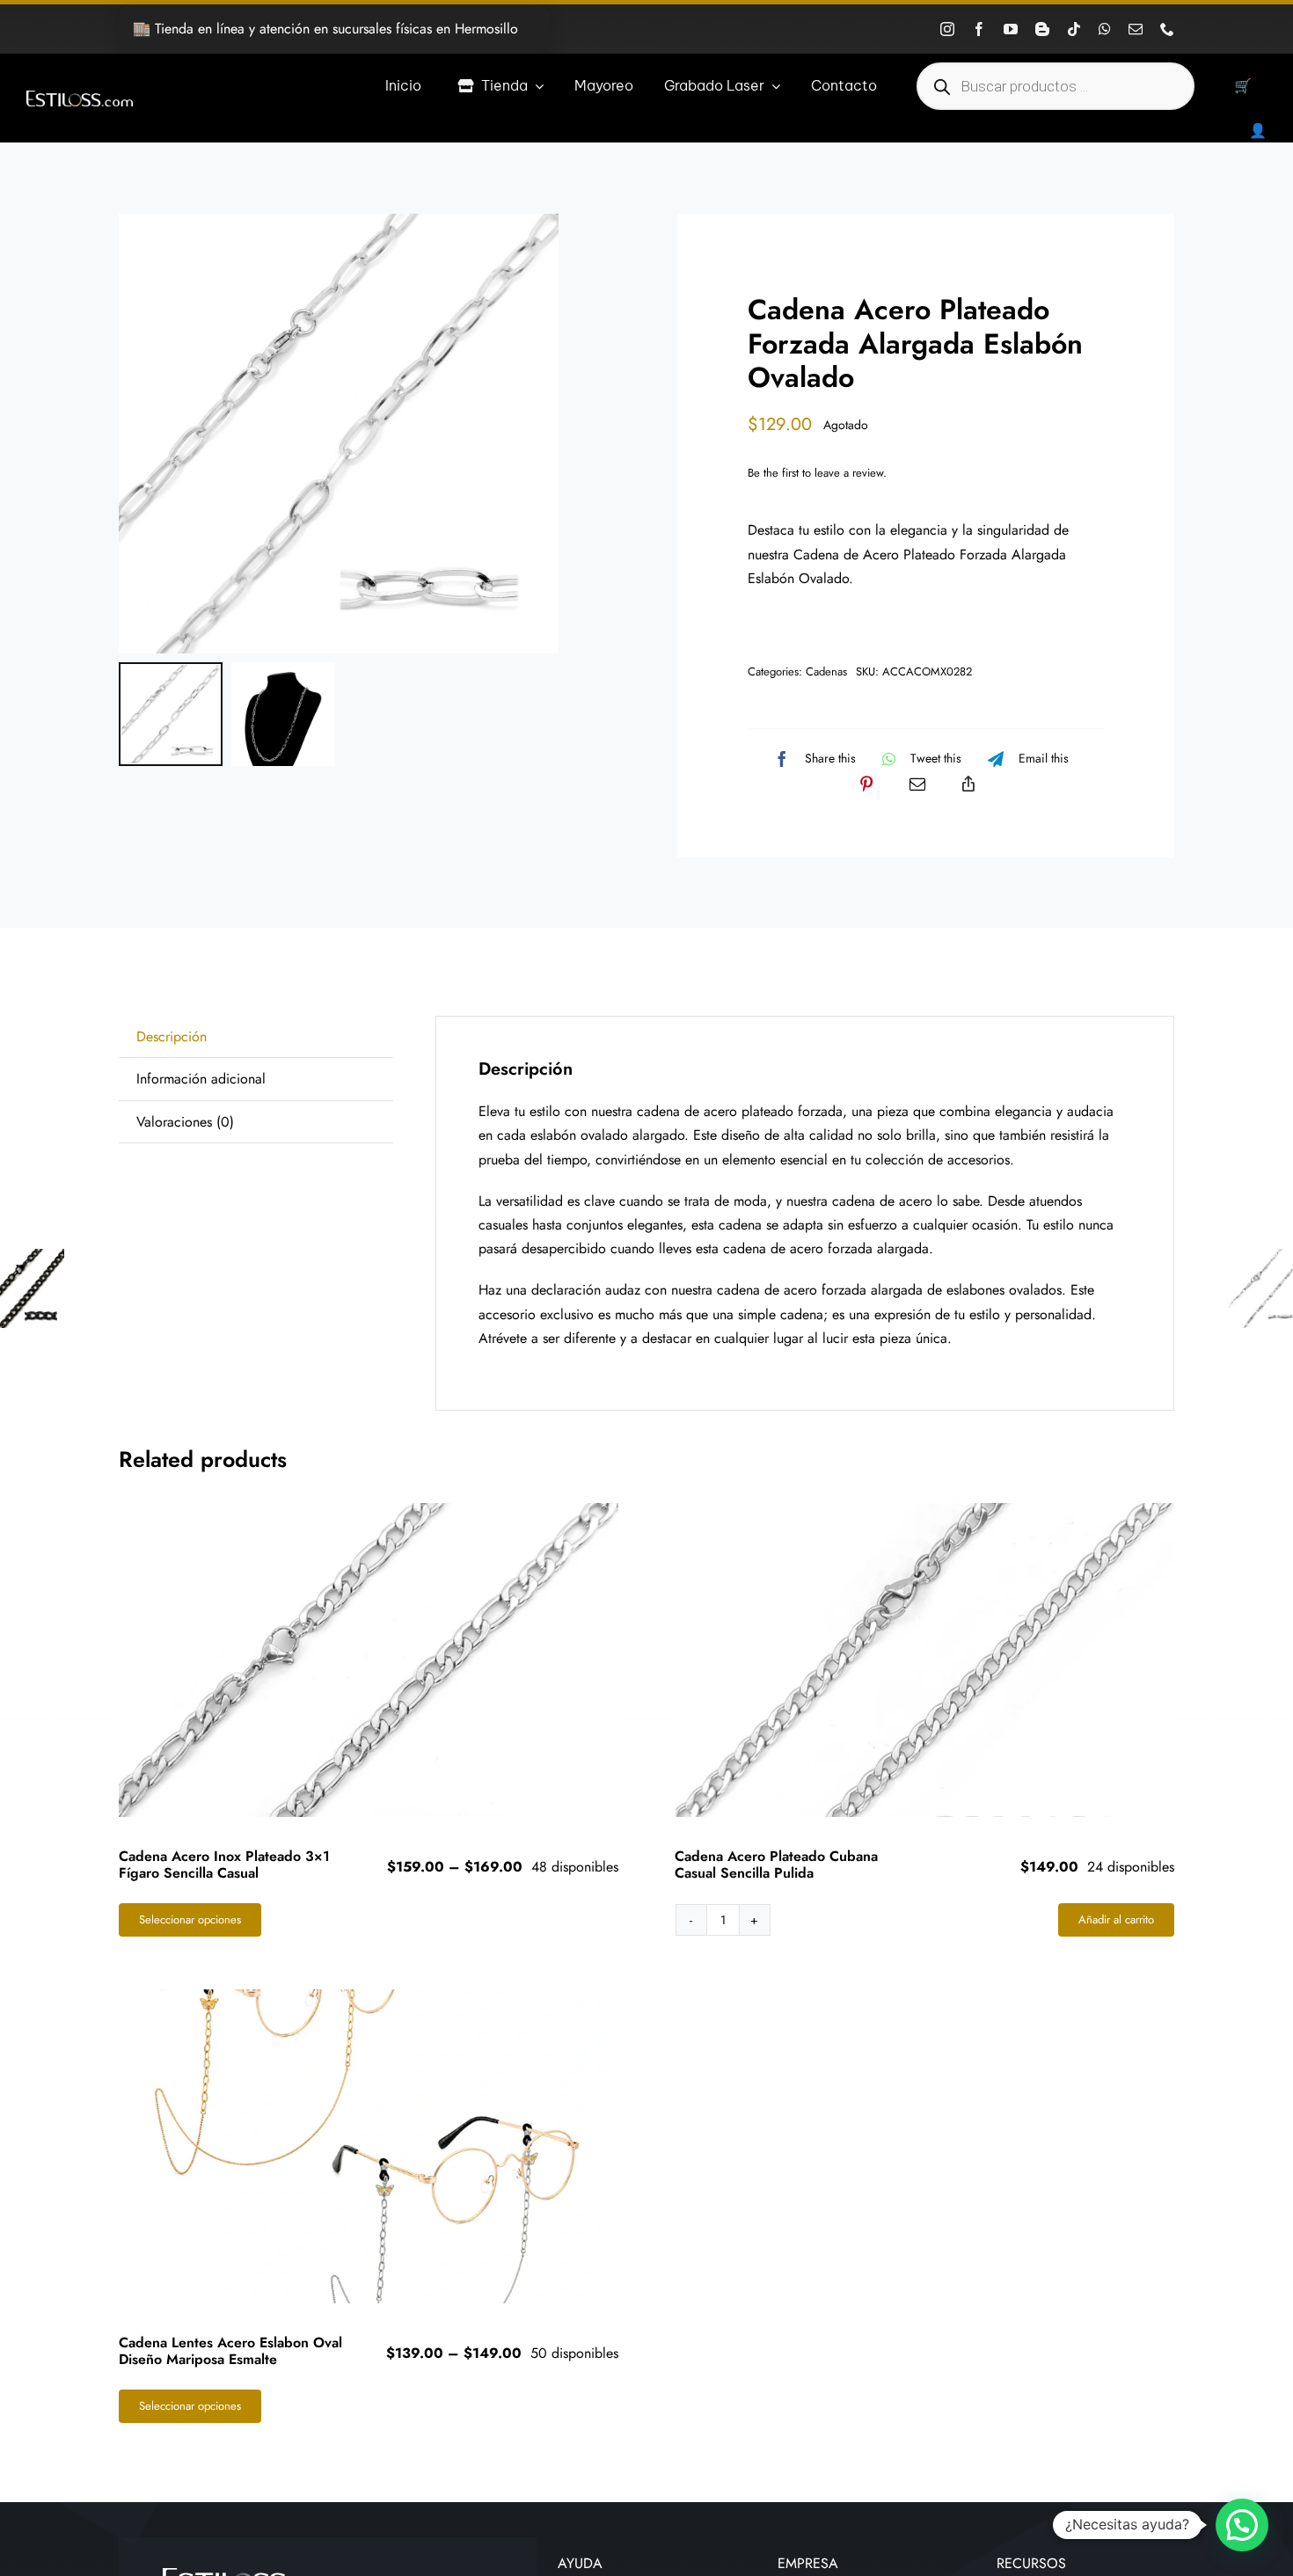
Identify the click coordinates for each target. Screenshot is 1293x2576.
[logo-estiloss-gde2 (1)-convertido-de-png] (80, 97)
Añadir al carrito (1116, 1919)
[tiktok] (1074, 29)
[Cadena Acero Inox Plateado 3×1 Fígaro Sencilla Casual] (369, 1660)
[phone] (1167, 29)
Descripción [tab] (172, 1036)
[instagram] (947, 29)
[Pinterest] (866, 784)
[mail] (1136, 29)
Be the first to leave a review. (817, 473)
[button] (1242, 2525)
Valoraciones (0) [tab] (185, 1122)
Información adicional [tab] (201, 1079)
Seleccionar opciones (190, 1919)
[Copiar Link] (968, 784)
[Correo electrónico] (917, 784)
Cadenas (826, 671)
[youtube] (1011, 29)
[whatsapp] (1105, 29)
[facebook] (979, 29)
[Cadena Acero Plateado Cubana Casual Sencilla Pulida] (925, 1660)
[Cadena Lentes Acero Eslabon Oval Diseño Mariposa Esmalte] (369, 2146)
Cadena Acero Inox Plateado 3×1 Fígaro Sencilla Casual (224, 1864)
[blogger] (1042, 29)
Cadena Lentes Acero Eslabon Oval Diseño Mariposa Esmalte (230, 2351)
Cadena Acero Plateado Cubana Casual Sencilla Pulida (776, 1864)
